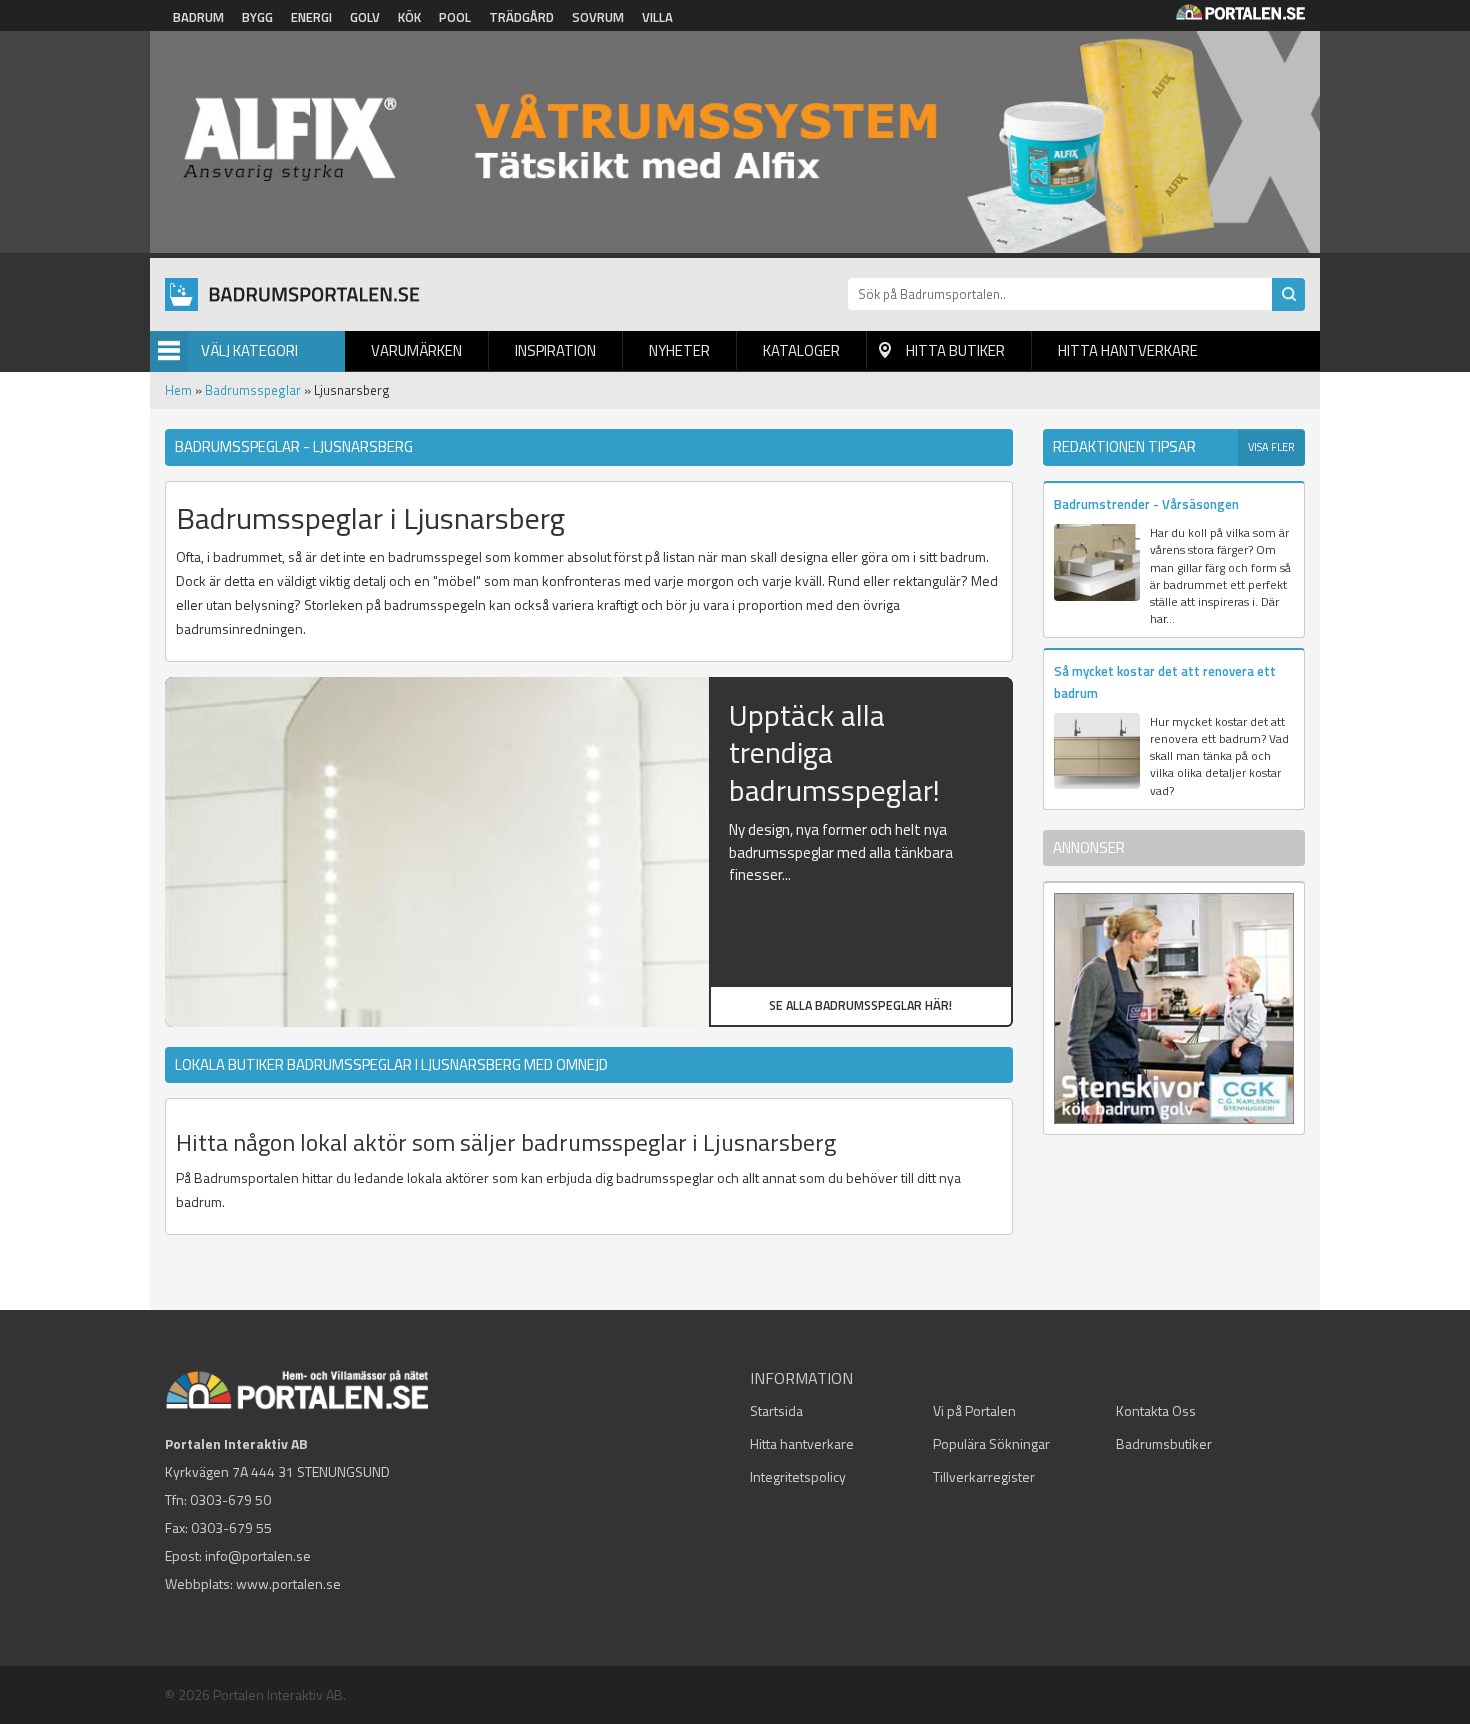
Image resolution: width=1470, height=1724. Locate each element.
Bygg (257, 17)
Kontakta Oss (1156, 1410)
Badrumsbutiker (1164, 1443)
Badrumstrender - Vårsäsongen (1146, 504)
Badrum (198, 17)
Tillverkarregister (984, 1476)
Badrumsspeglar (253, 390)
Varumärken (416, 350)
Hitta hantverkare (1128, 350)
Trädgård (521, 17)
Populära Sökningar (991, 1443)
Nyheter (679, 350)
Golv (365, 17)
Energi (311, 17)
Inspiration (555, 350)
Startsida (776, 1410)
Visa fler (1271, 447)
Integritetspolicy (798, 1476)
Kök (409, 17)
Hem (178, 390)
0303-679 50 (230, 1499)
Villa (657, 17)
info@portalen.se (258, 1555)
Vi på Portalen (974, 1410)
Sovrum (598, 17)
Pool (455, 17)
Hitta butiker (955, 350)
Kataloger (801, 350)
